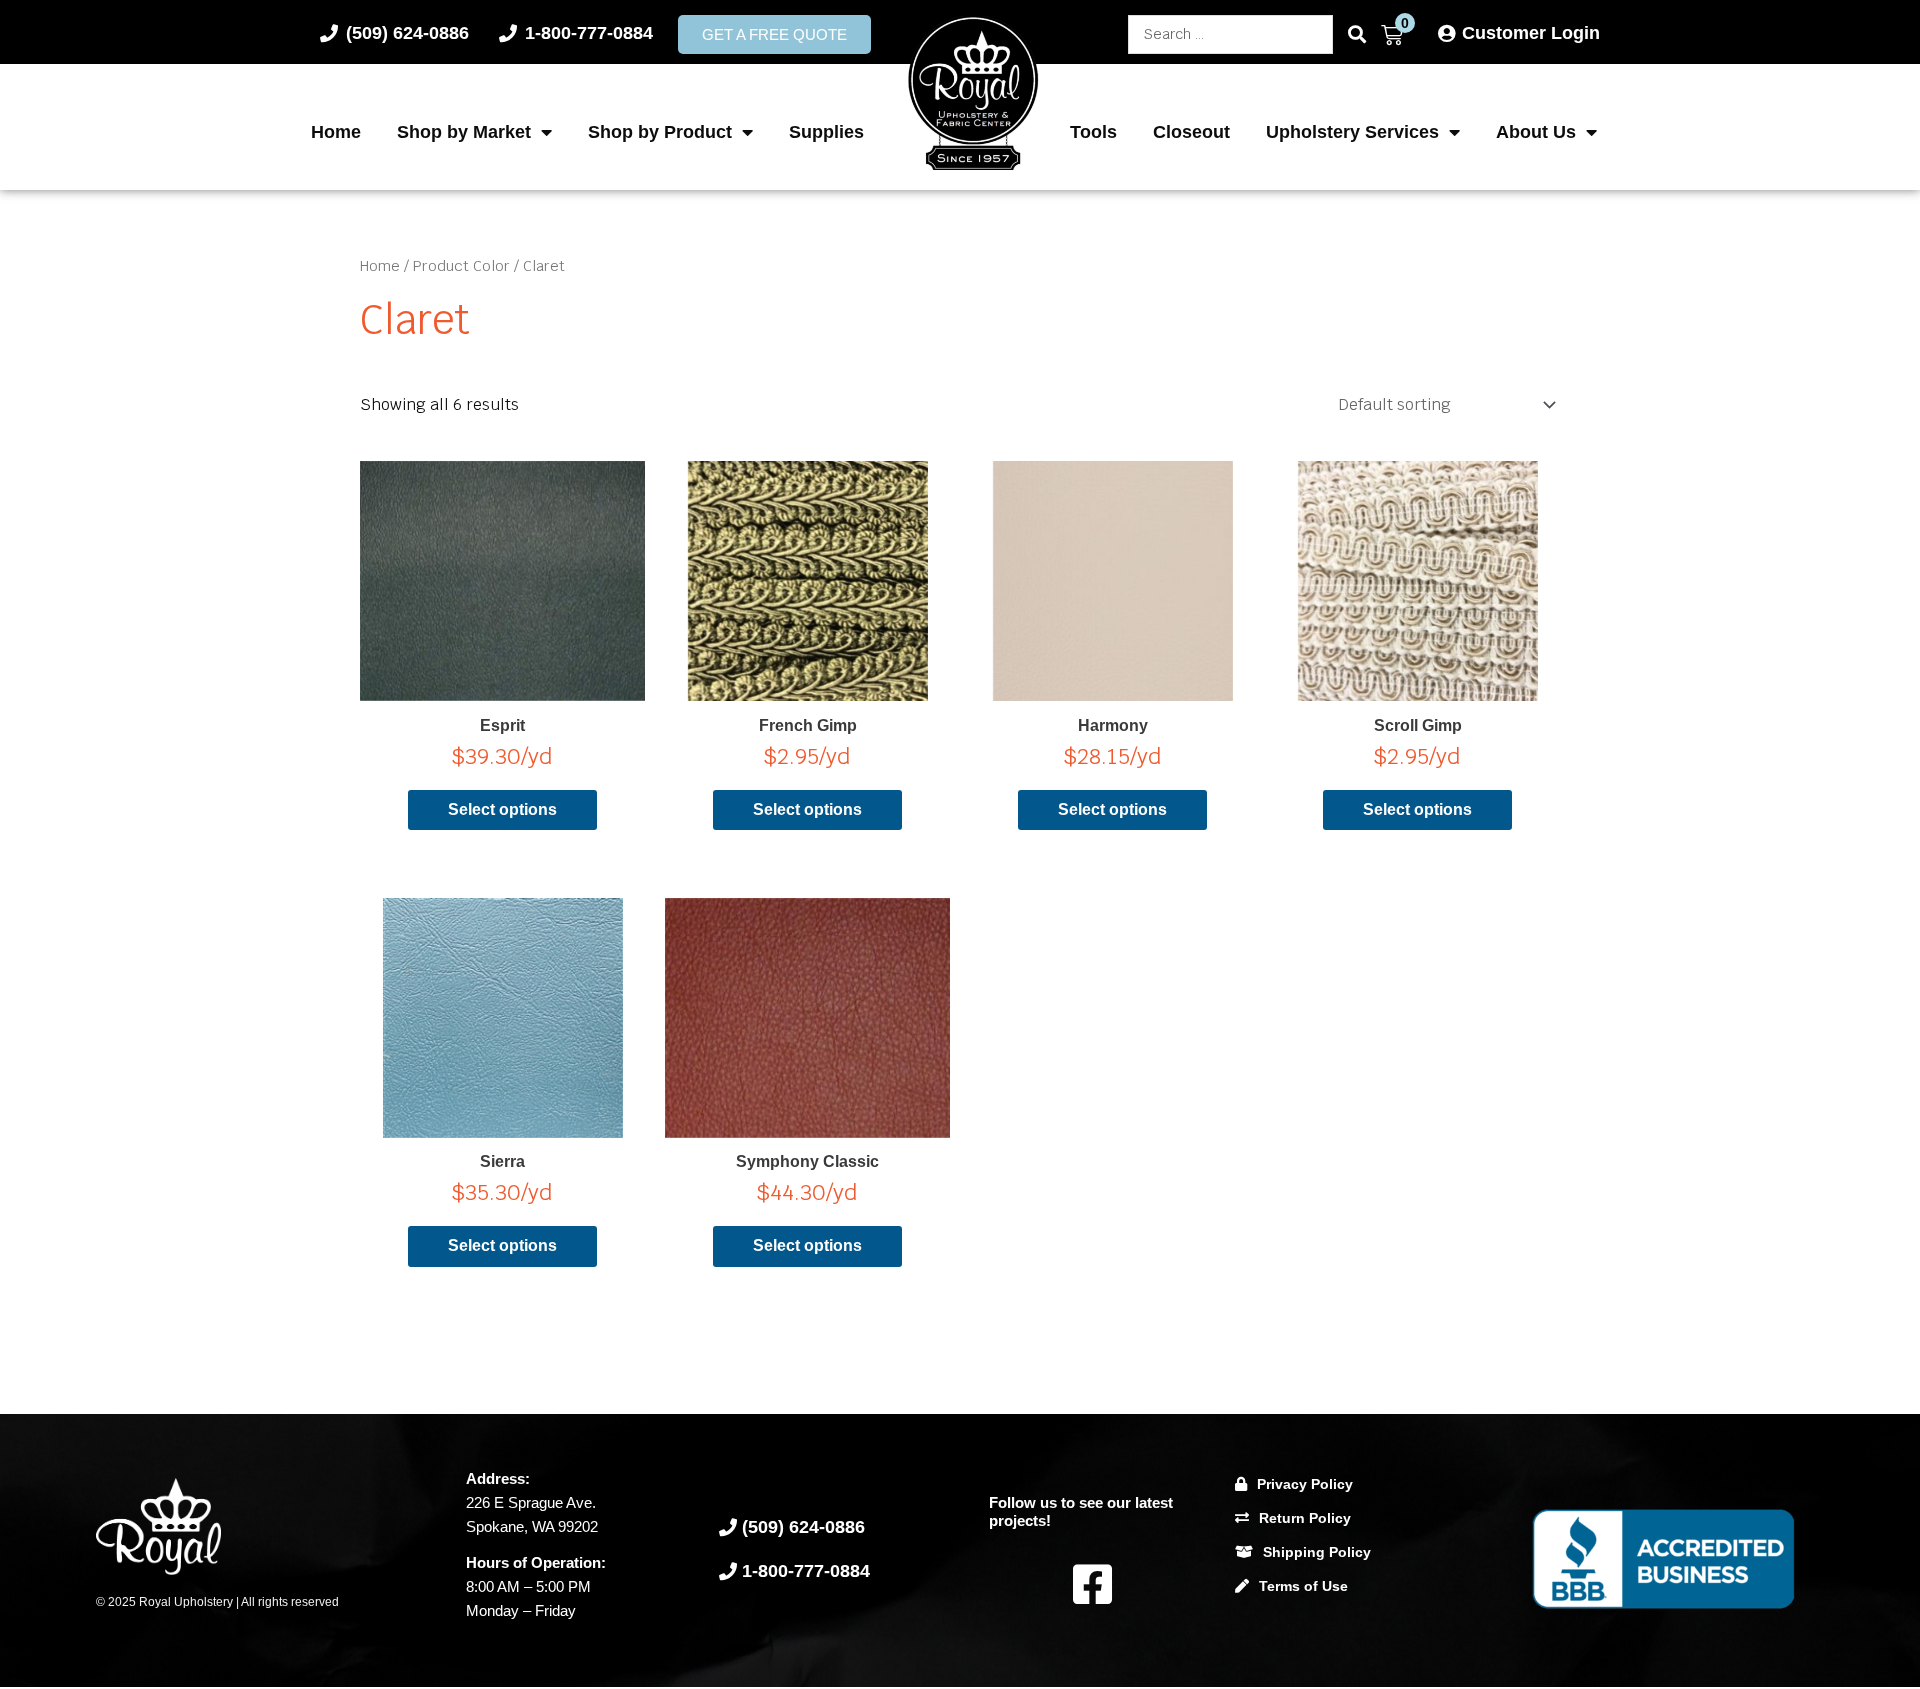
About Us (1536, 132)
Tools (1093, 132)
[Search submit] (1357, 34)
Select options (502, 809)
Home (336, 132)
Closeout (1191, 132)
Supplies (826, 132)
